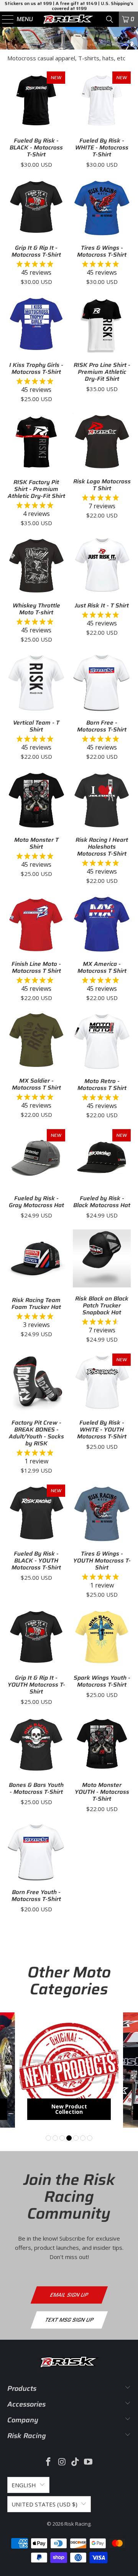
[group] (69, 2070)
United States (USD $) (44, 2504)
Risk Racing (77, 2524)
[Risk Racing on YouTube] (89, 2462)
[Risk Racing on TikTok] (76, 2462)
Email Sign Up (69, 2295)
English (24, 2485)
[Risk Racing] (69, 19)
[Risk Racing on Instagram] (62, 2462)
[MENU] (4, 19)
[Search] (110, 19)
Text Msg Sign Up (69, 2320)
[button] (48, 2138)
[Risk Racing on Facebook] (49, 2462)
